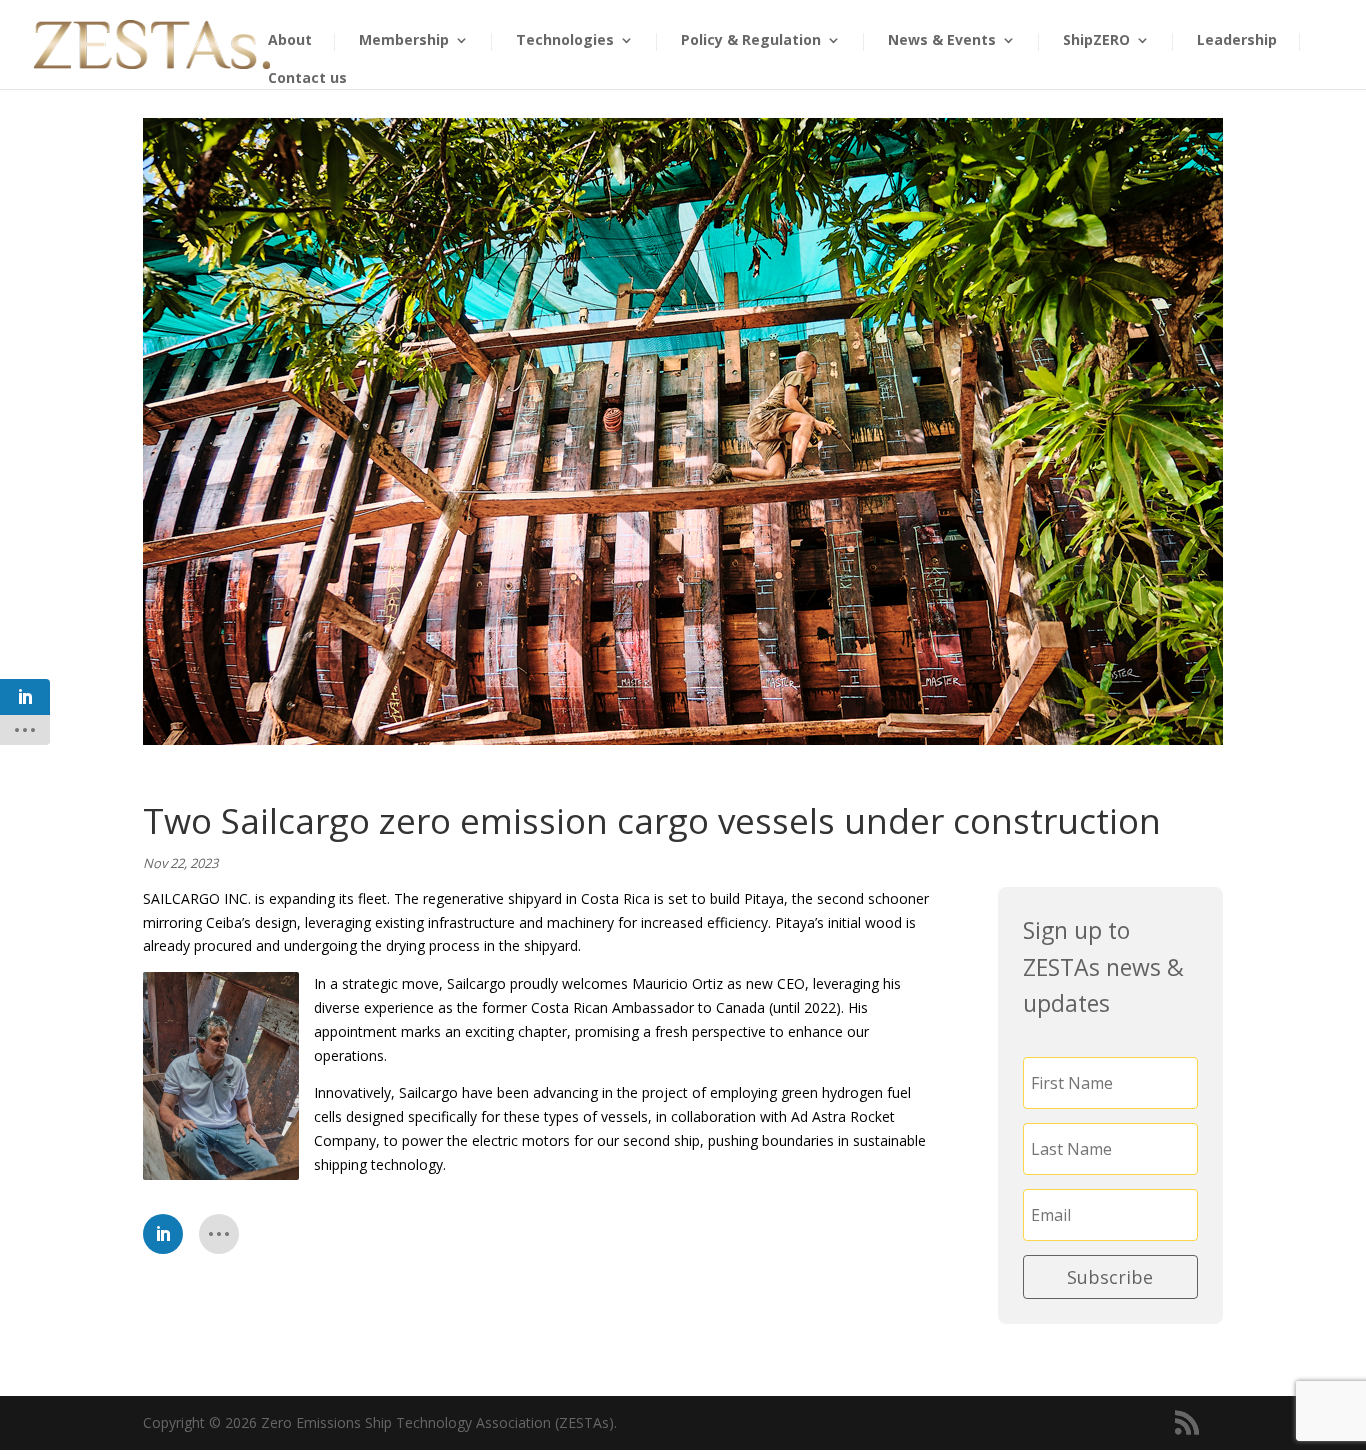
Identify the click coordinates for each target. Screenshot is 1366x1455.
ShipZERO (1096, 41)
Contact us (307, 79)
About (290, 41)
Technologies (565, 41)
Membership (404, 41)
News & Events (942, 41)
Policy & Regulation (751, 41)
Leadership (1237, 41)
